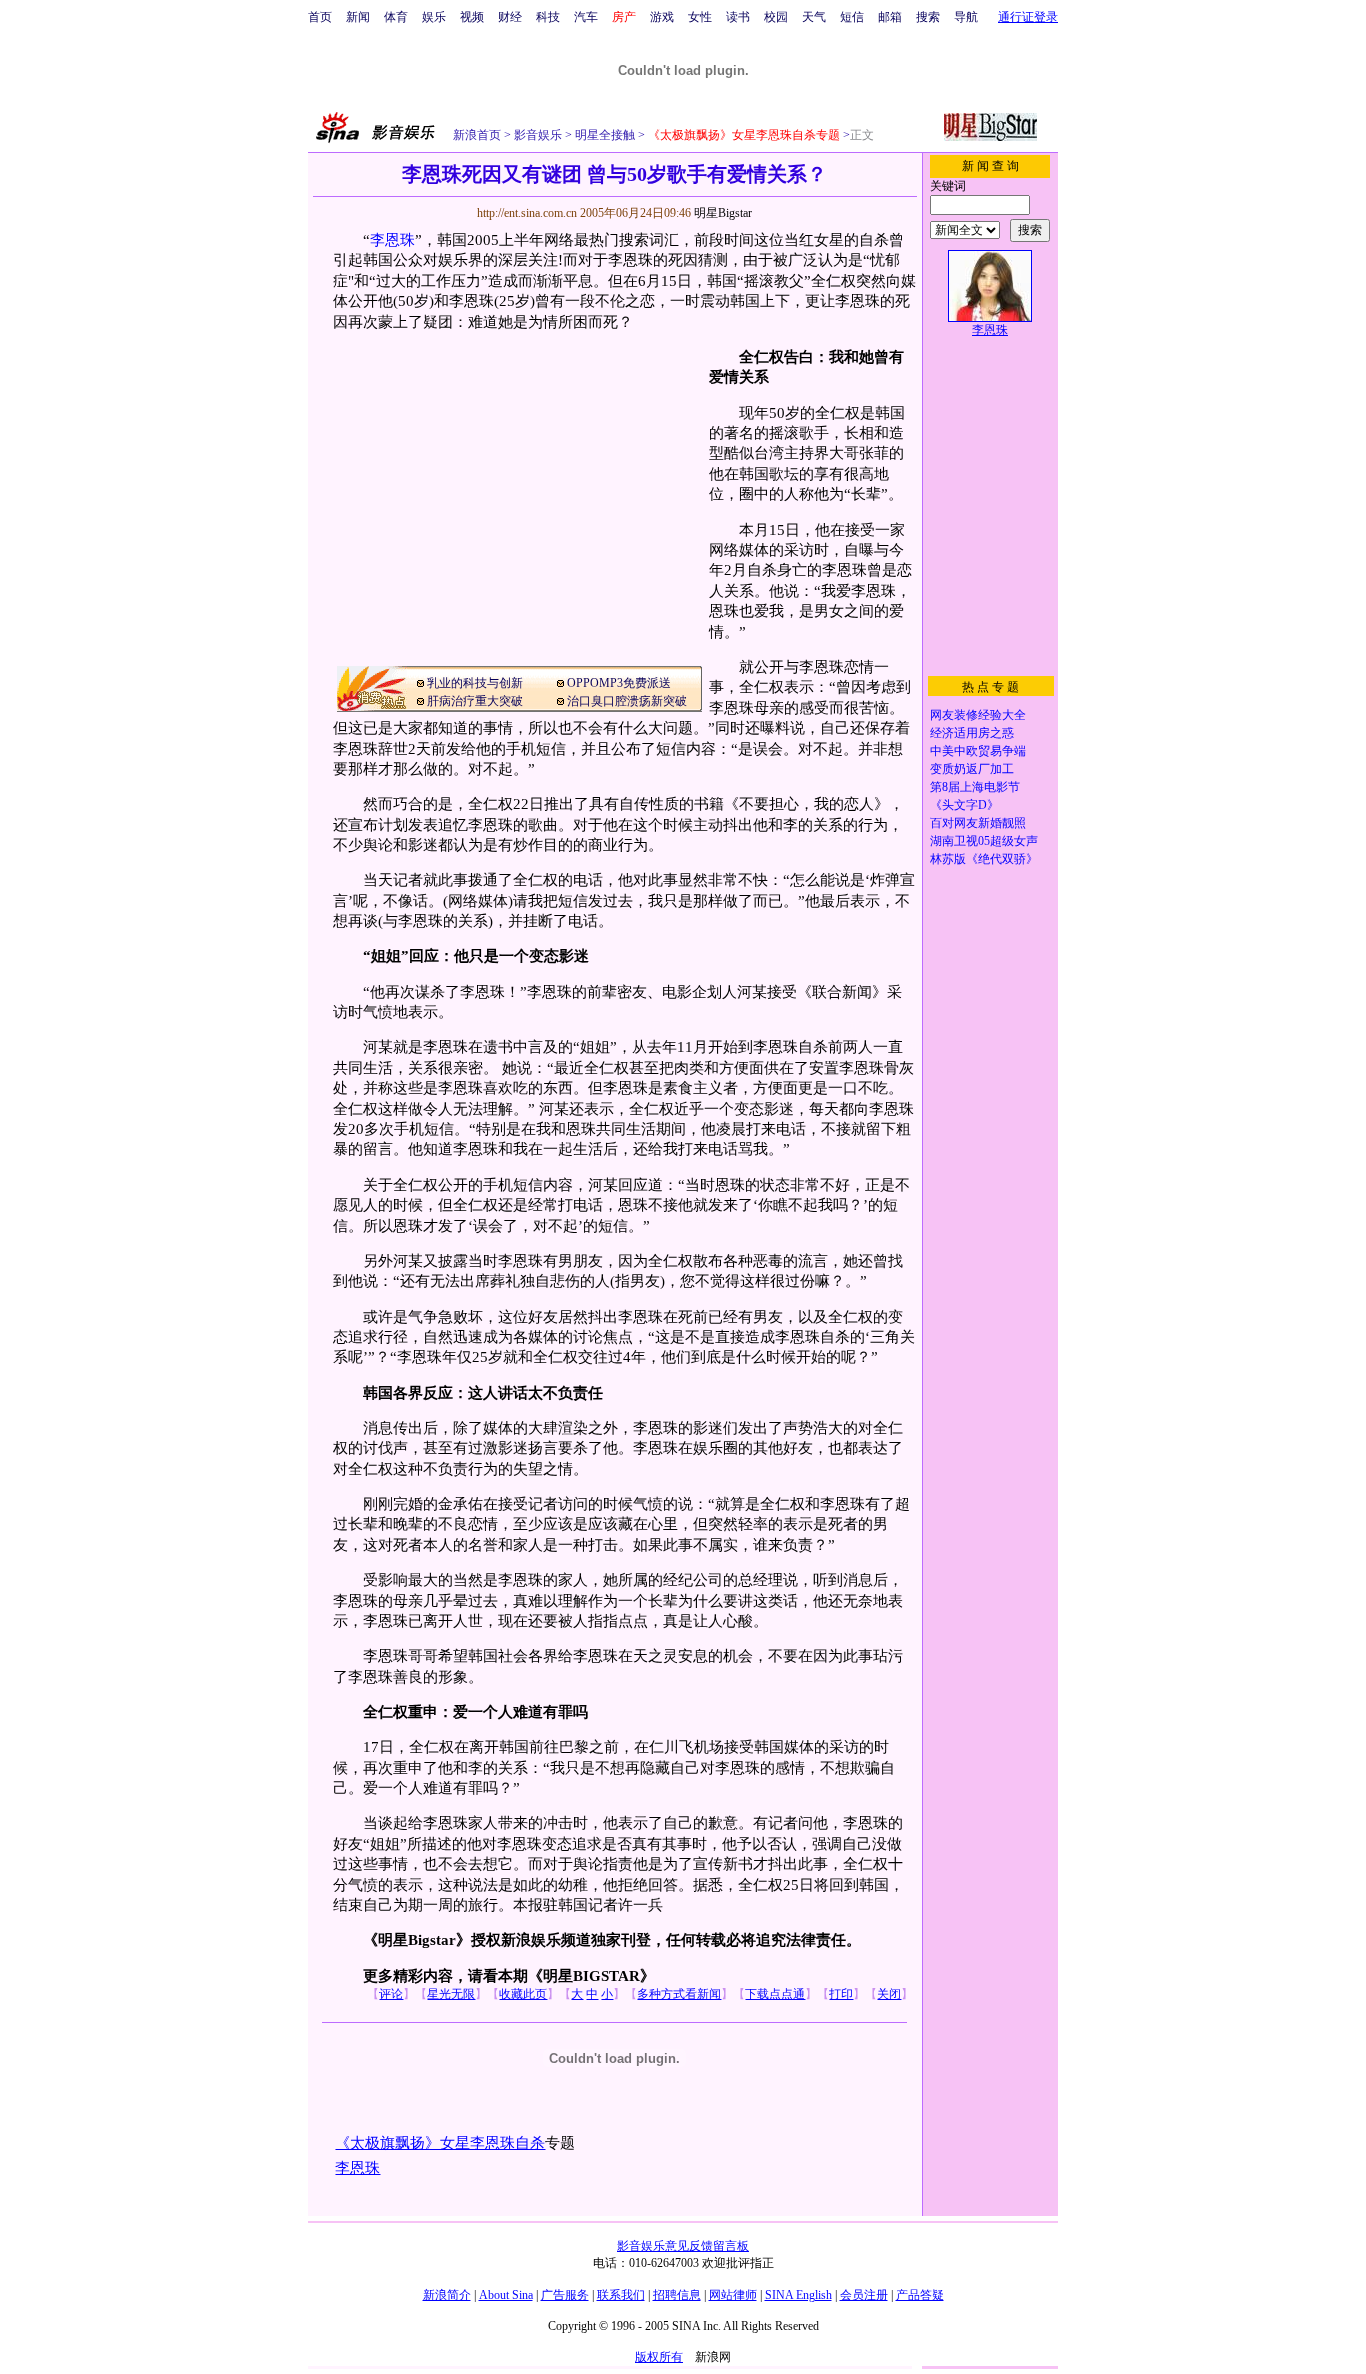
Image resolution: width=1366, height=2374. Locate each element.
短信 (852, 17)
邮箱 (890, 17)
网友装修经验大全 (978, 715)
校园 (776, 17)
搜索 (928, 17)
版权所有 (659, 2357)
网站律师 (733, 2295)
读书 (738, 17)
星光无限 (451, 1994)
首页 (320, 17)
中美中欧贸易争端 (978, 751)
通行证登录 (1028, 17)
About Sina (506, 2295)
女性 (700, 17)
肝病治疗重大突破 (475, 701)
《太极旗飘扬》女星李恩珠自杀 (440, 2143)
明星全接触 (603, 135)
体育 (396, 17)
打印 (841, 1994)
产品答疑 (920, 2295)
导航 (966, 17)
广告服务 (565, 2295)
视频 (472, 17)
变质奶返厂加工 (972, 769)
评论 (391, 1994)
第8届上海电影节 (975, 787)
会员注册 (864, 2295)
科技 (548, 17)
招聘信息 (677, 2295)
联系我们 (621, 2295)
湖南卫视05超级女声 (984, 841)
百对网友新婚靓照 (978, 823)
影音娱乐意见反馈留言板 (683, 2246)
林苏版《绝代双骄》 (984, 859)
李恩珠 (392, 240)
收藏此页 (523, 1994)
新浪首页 (477, 135)
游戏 (662, 17)
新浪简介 (447, 2295)
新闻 (358, 17)
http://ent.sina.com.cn (528, 213)
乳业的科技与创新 (475, 683)
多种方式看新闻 (679, 1994)
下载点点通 (775, 1994)
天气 (814, 17)
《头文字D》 (964, 805)
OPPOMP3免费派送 (619, 683)
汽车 (586, 17)
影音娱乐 (538, 135)
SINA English (798, 2295)
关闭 (889, 1994)
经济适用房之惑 (972, 733)
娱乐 (434, 17)
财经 (510, 17)
